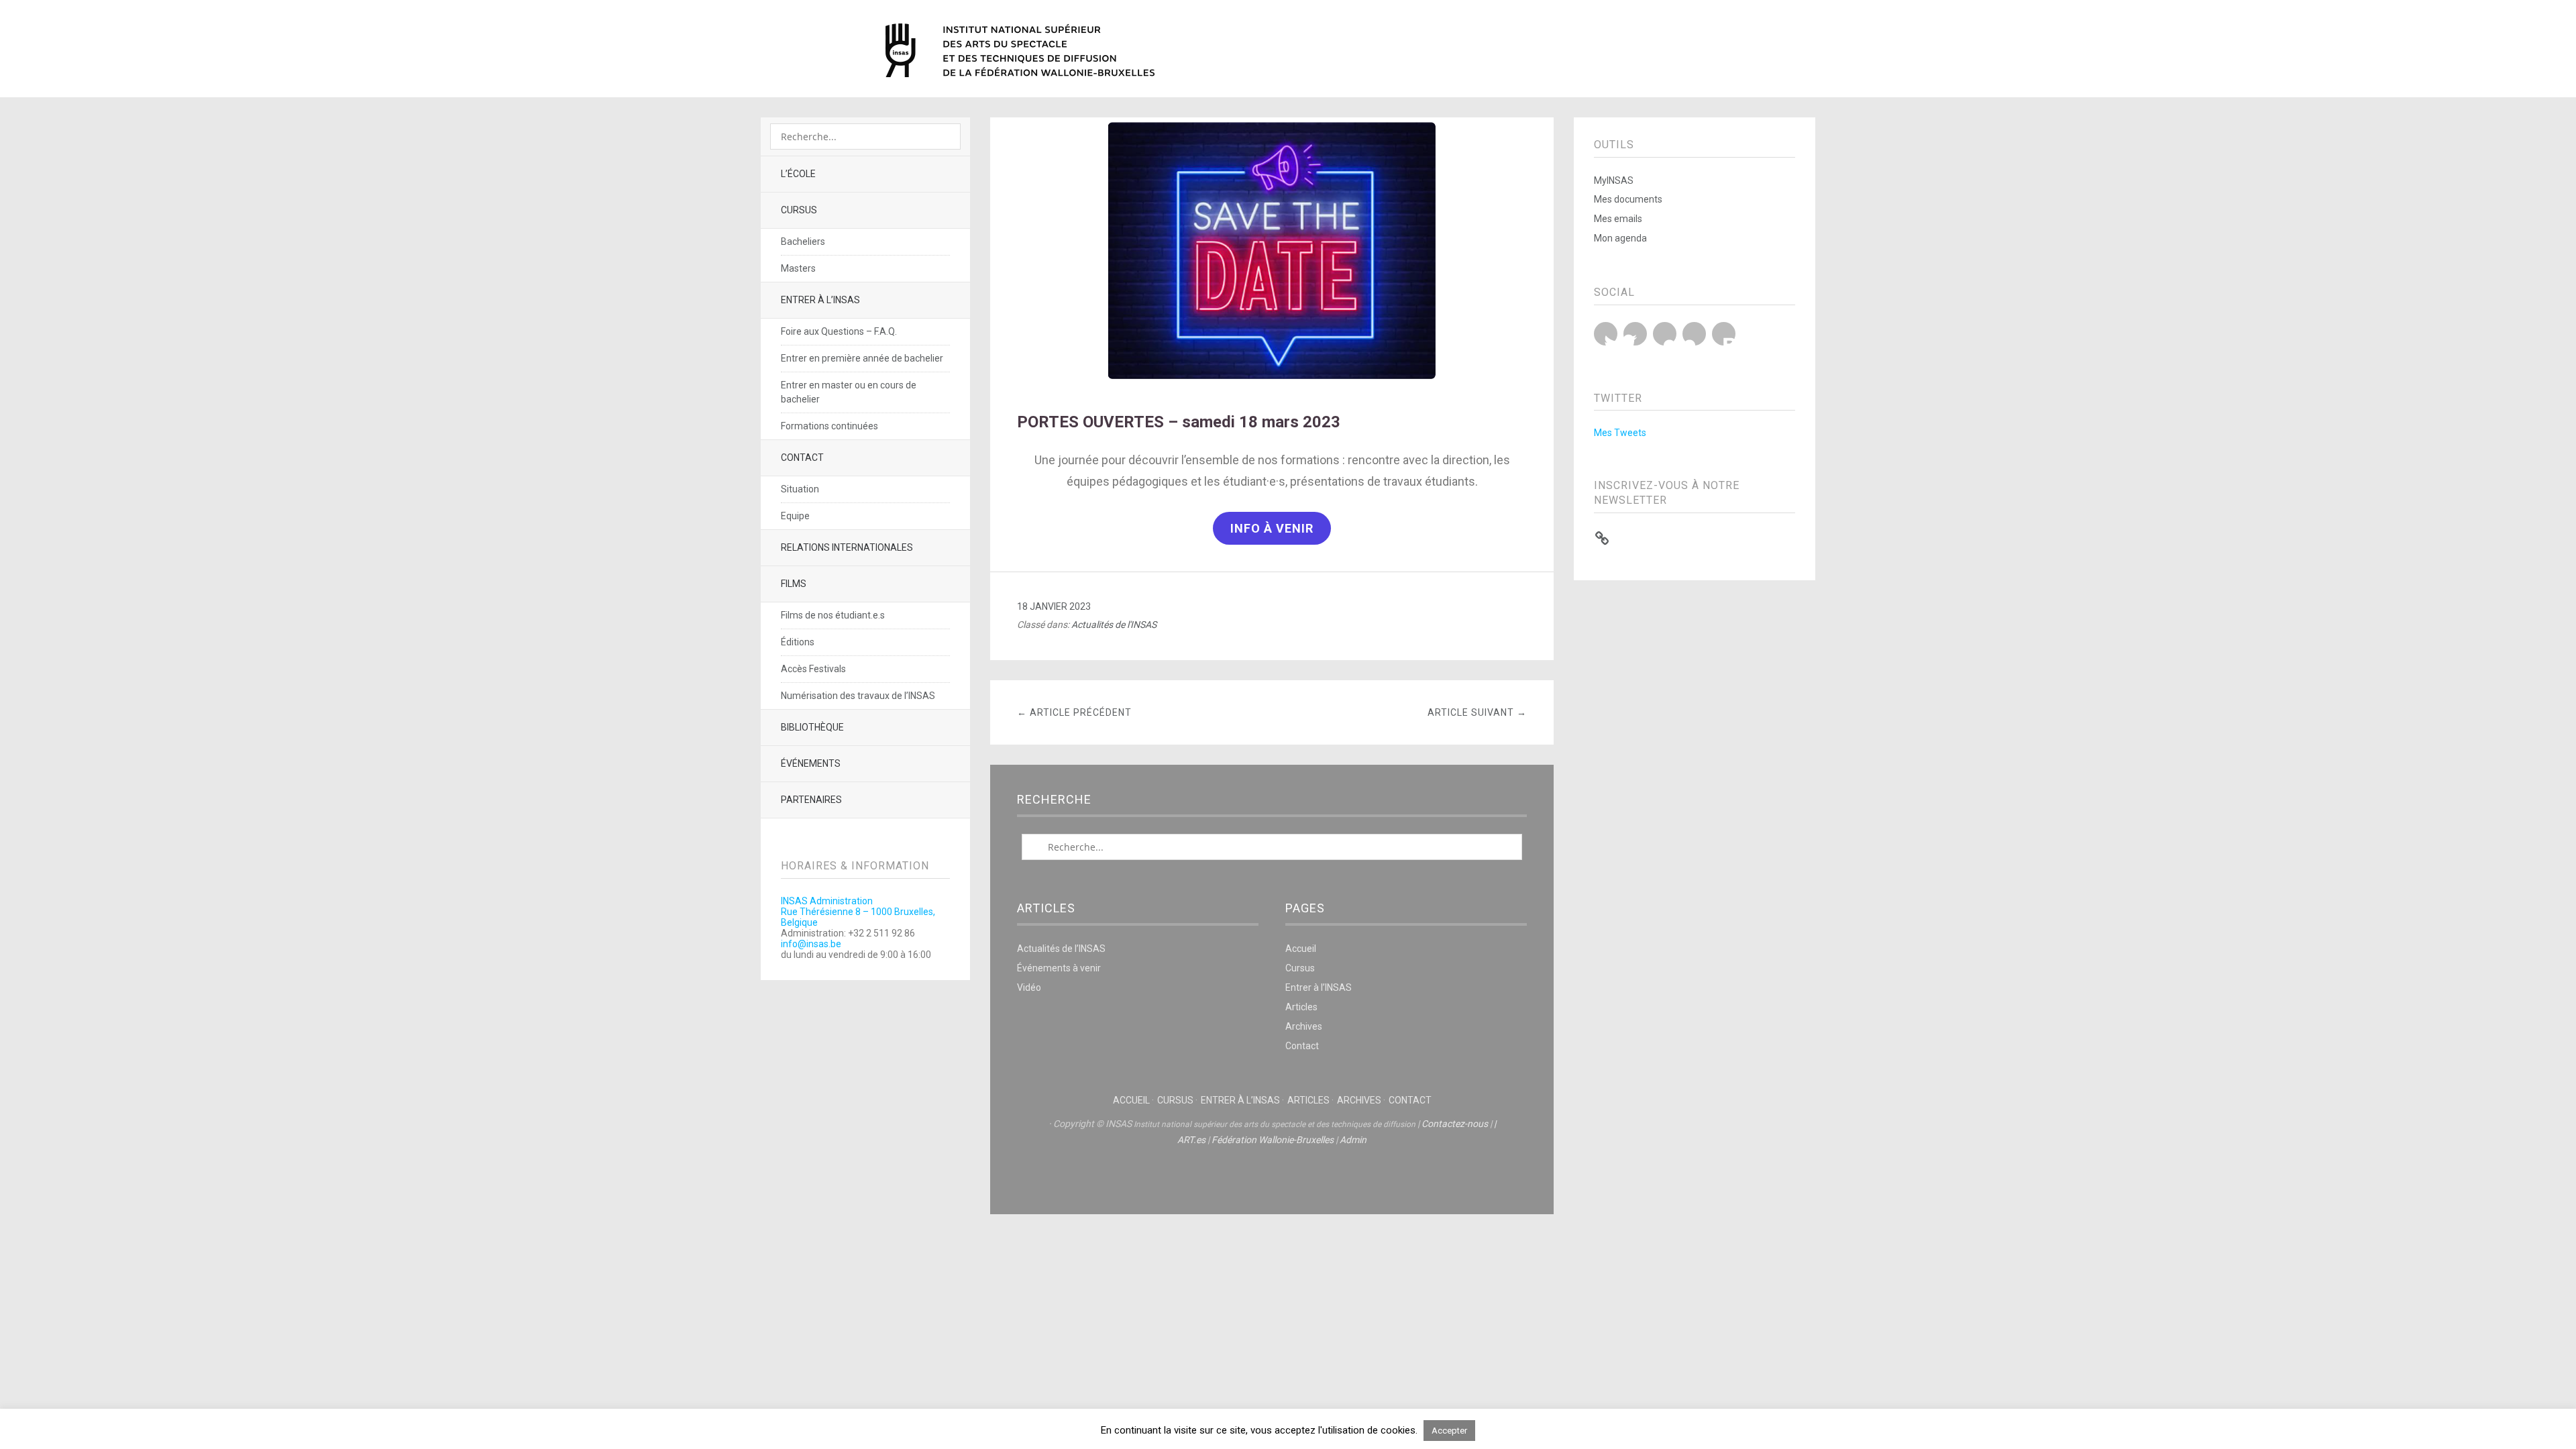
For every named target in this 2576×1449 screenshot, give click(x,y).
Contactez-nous (1455, 1124)
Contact (802, 458)
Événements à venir (1059, 968)
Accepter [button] (1449, 1431)
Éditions (798, 642)
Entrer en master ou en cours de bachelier (849, 392)
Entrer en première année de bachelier (862, 358)
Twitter (1606, 334)
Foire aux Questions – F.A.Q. (839, 331)
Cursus (799, 210)
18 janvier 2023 (1054, 606)
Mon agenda (1620, 238)
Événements (811, 763)
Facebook (1635, 334)
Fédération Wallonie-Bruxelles (1273, 1140)
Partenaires (811, 800)
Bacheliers (803, 241)
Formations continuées (829, 426)
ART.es (1191, 1140)
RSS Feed (1724, 334)
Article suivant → (1477, 712)
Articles (1301, 1007)
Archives (1304, 1026)
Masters (798, 268)
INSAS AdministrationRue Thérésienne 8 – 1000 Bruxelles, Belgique (858, 912)
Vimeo (1694, 334)
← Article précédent (1074, 712)
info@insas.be (811, 944)
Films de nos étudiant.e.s (833, 615)
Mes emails (1618, 219)
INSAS (1020, 50)
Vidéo (1029, 987)
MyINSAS (1614, 180)
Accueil (1301, 949)
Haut (1272, 1181)
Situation (800, 489)
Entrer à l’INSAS (820, 300)
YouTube (1665, 334)
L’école (798, 174)
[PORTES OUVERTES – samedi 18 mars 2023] (1272, 378)
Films (794, 584)
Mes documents (1628, 199)
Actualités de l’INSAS (1061, 949)
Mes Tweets (1620, 433)
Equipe (795, 516)
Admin (1353, 1140)
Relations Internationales (847, 547)
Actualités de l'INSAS (1114, 625)
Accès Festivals (813, 669)
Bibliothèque (812, 727)
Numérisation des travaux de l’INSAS (858, 696)
